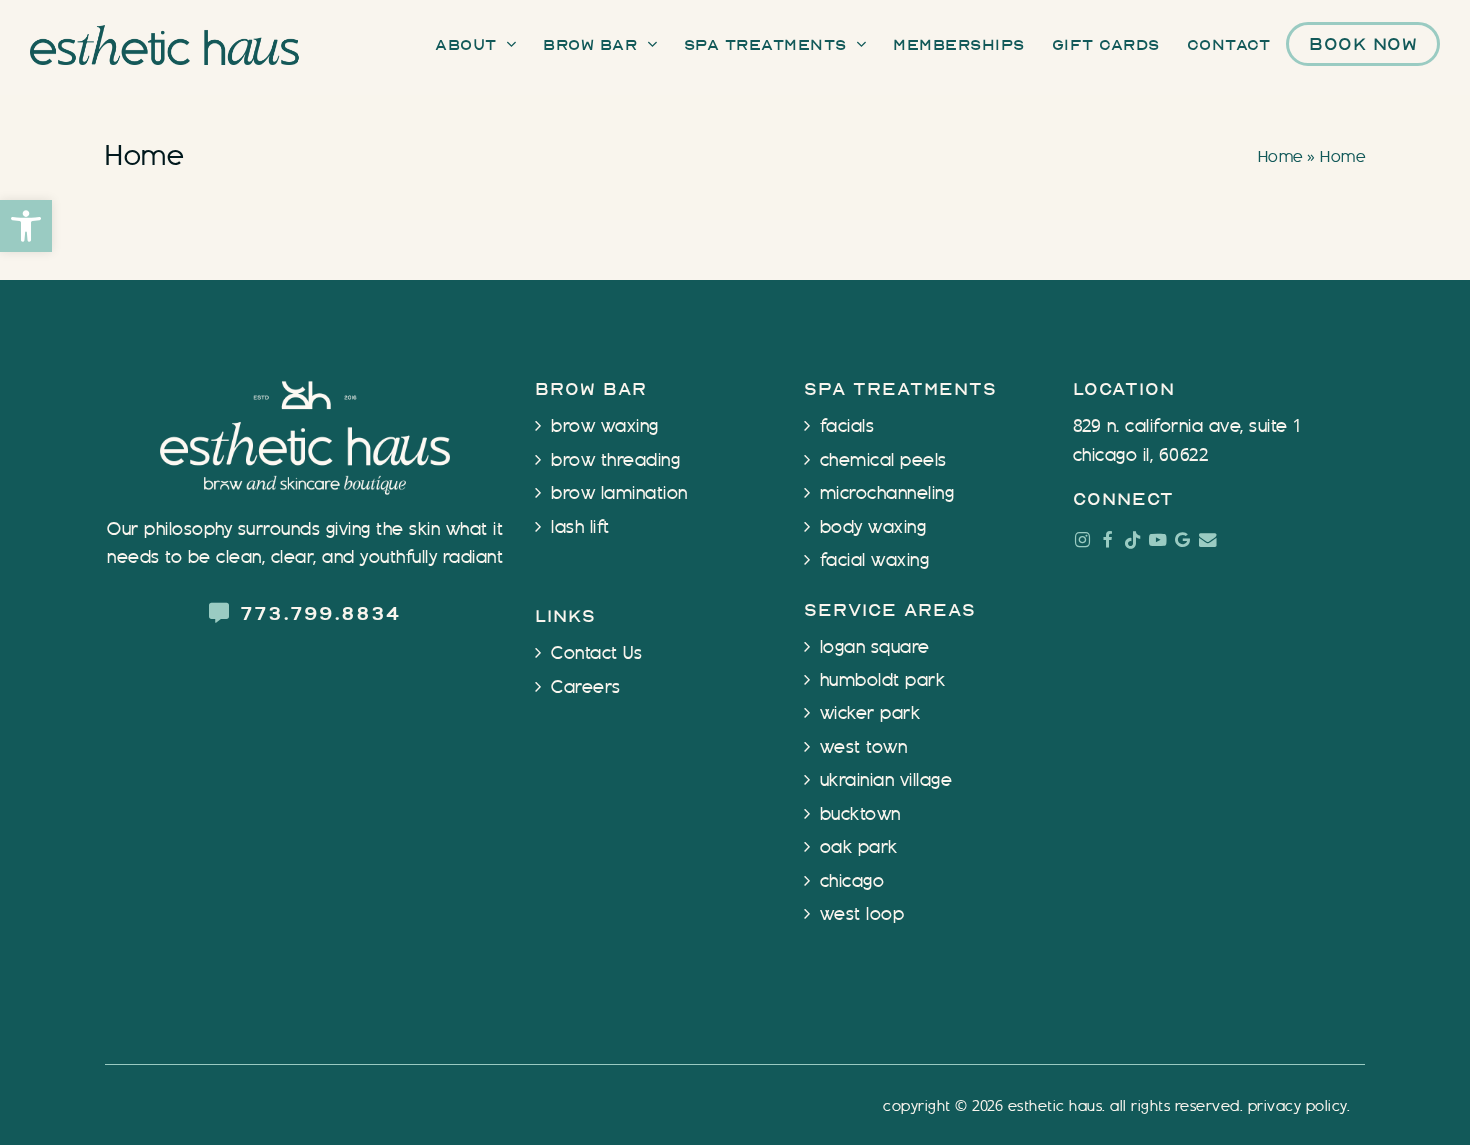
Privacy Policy (1297, 1106)
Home (1280, 157)
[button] (26, 226)
